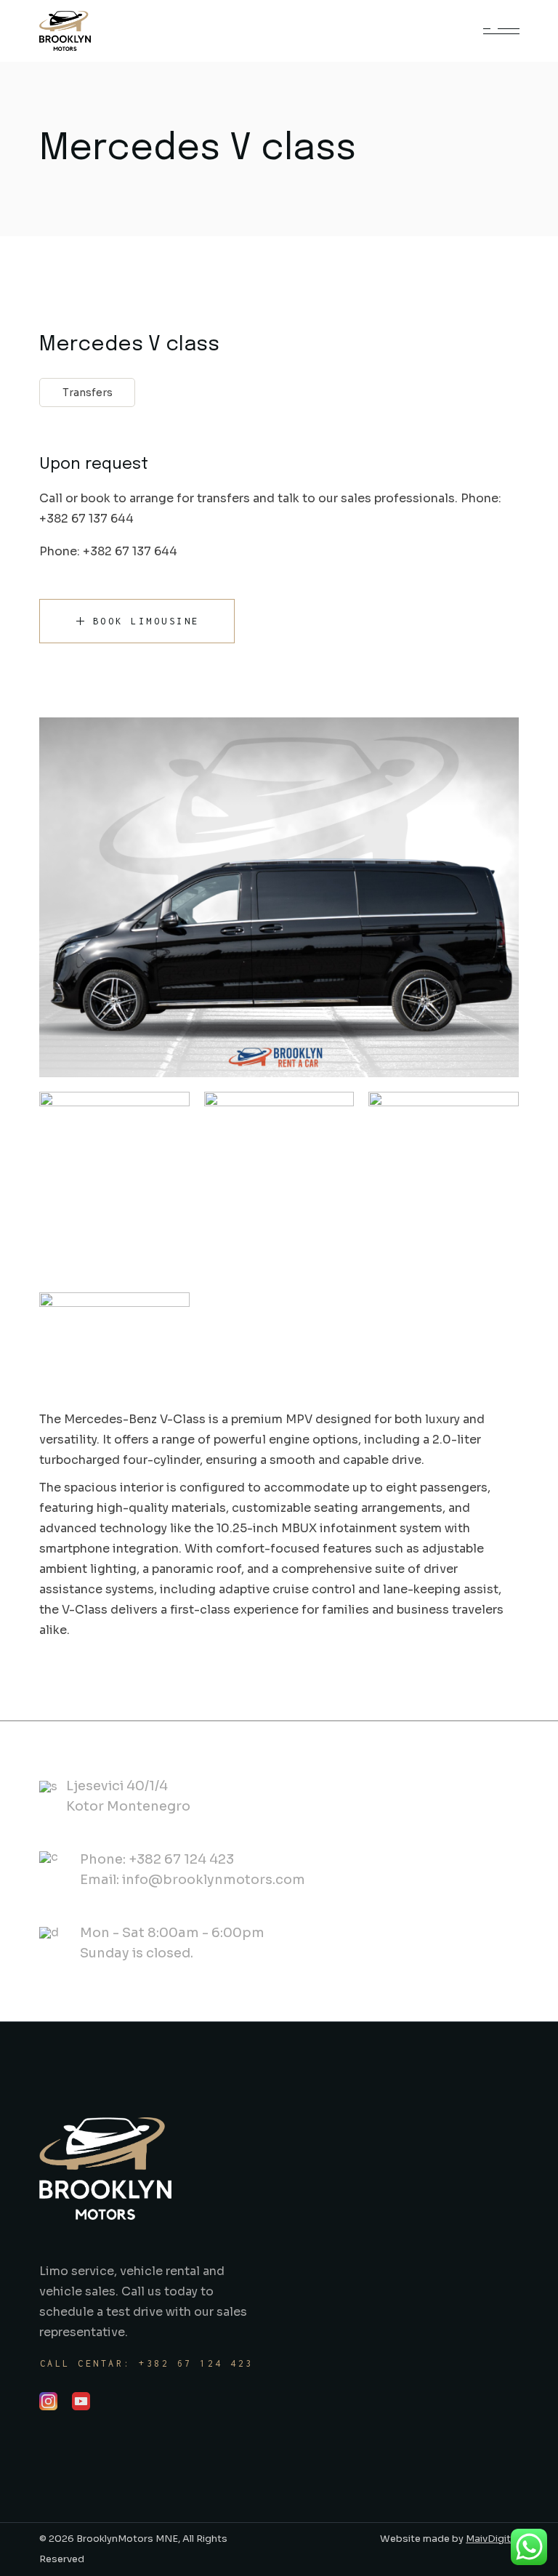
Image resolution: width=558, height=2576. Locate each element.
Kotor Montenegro (128, 1806)
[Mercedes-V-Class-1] (114, 1184)
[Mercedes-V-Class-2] (279, 1184)
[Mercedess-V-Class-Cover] (279, 897)
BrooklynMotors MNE (126, 2539)
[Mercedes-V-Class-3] (444, 1184)
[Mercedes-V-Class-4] (114, 1348)
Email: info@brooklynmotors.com (193, 1880)
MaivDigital (492, 2539)
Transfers (88, 393)
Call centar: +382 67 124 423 (147, 2363)
